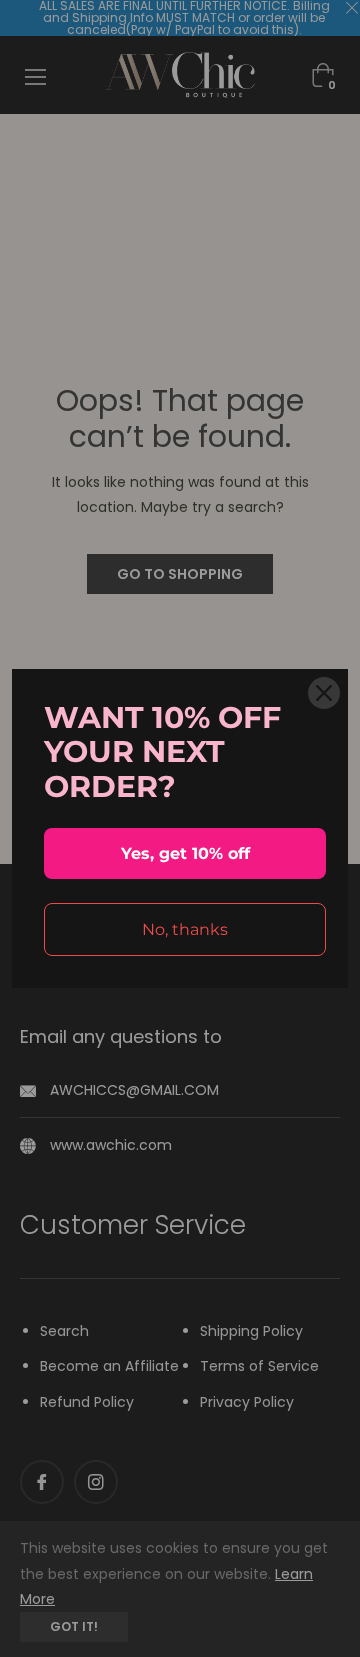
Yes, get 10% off (185, 853)
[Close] (324, 693)
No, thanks (185, 929)
